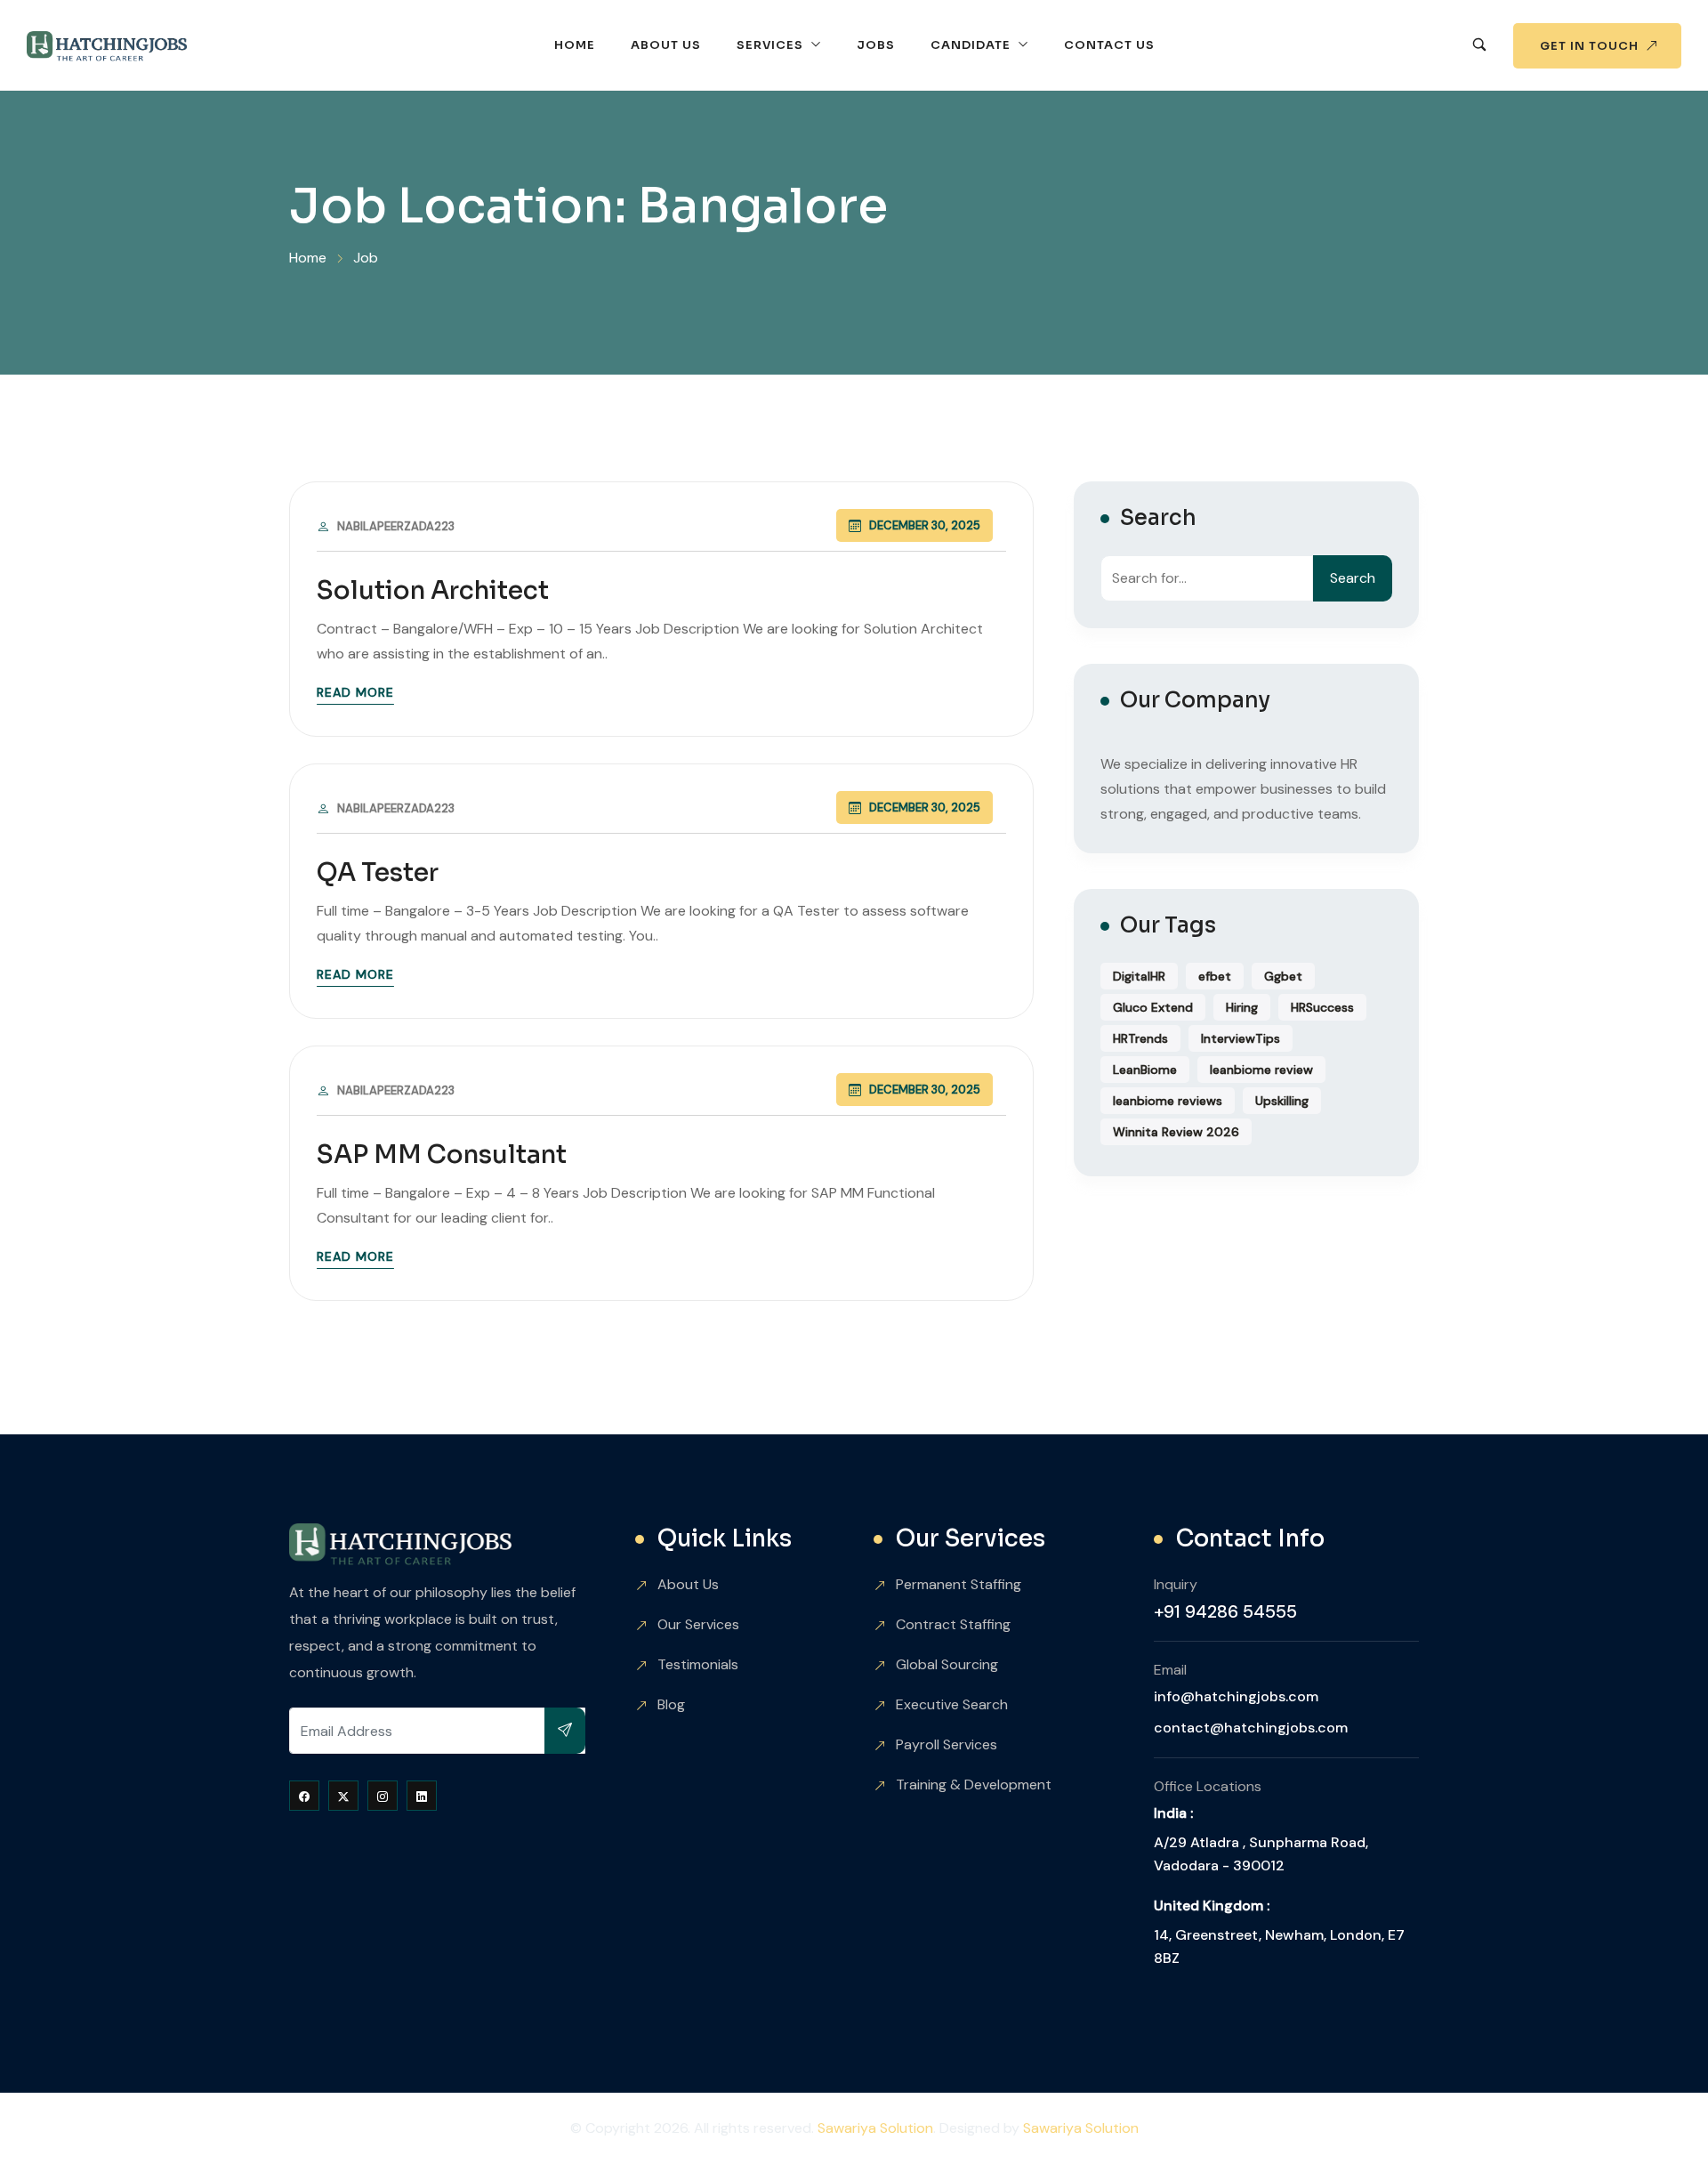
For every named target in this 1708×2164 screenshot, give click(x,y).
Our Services (698, 1624)
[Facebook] (304, 1796)
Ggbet (1283, 976)
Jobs (876, 45)
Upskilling (1282, 1101)
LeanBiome (1145, 1070)
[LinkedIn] (422, 1796)
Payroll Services (947, 1744)
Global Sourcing (947, 1664)
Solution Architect (433, 590)
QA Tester (378, 872)
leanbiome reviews (1168, 1101)
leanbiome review (1261, 1070)
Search (1353, 578)
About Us (666, 45)
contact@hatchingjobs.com (1251, 1728)
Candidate (971, 45)
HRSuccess (1322, 1007)
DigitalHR (1139, 976)
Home (575, 45)
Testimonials (698, 1664)
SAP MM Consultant (442, 1155)
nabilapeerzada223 (396, 526)
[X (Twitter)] (343, 1796)
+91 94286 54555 (1225, 1611)
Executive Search (952, 1704)
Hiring (1242, 1007)
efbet (1215, 976)
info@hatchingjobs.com (1236, 1696)
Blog (671, 1704)
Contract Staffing (953, 1624)
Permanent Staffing (959, 1584)
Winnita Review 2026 (1176, 1132)
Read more (355, 692)
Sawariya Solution (875, 2128)
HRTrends (1140, 1038)
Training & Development (974, 1784)
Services (770, 45)
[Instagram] (383, 1796)
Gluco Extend (1153, 1007)
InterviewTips (1241, 1038)
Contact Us (1109, 45)
